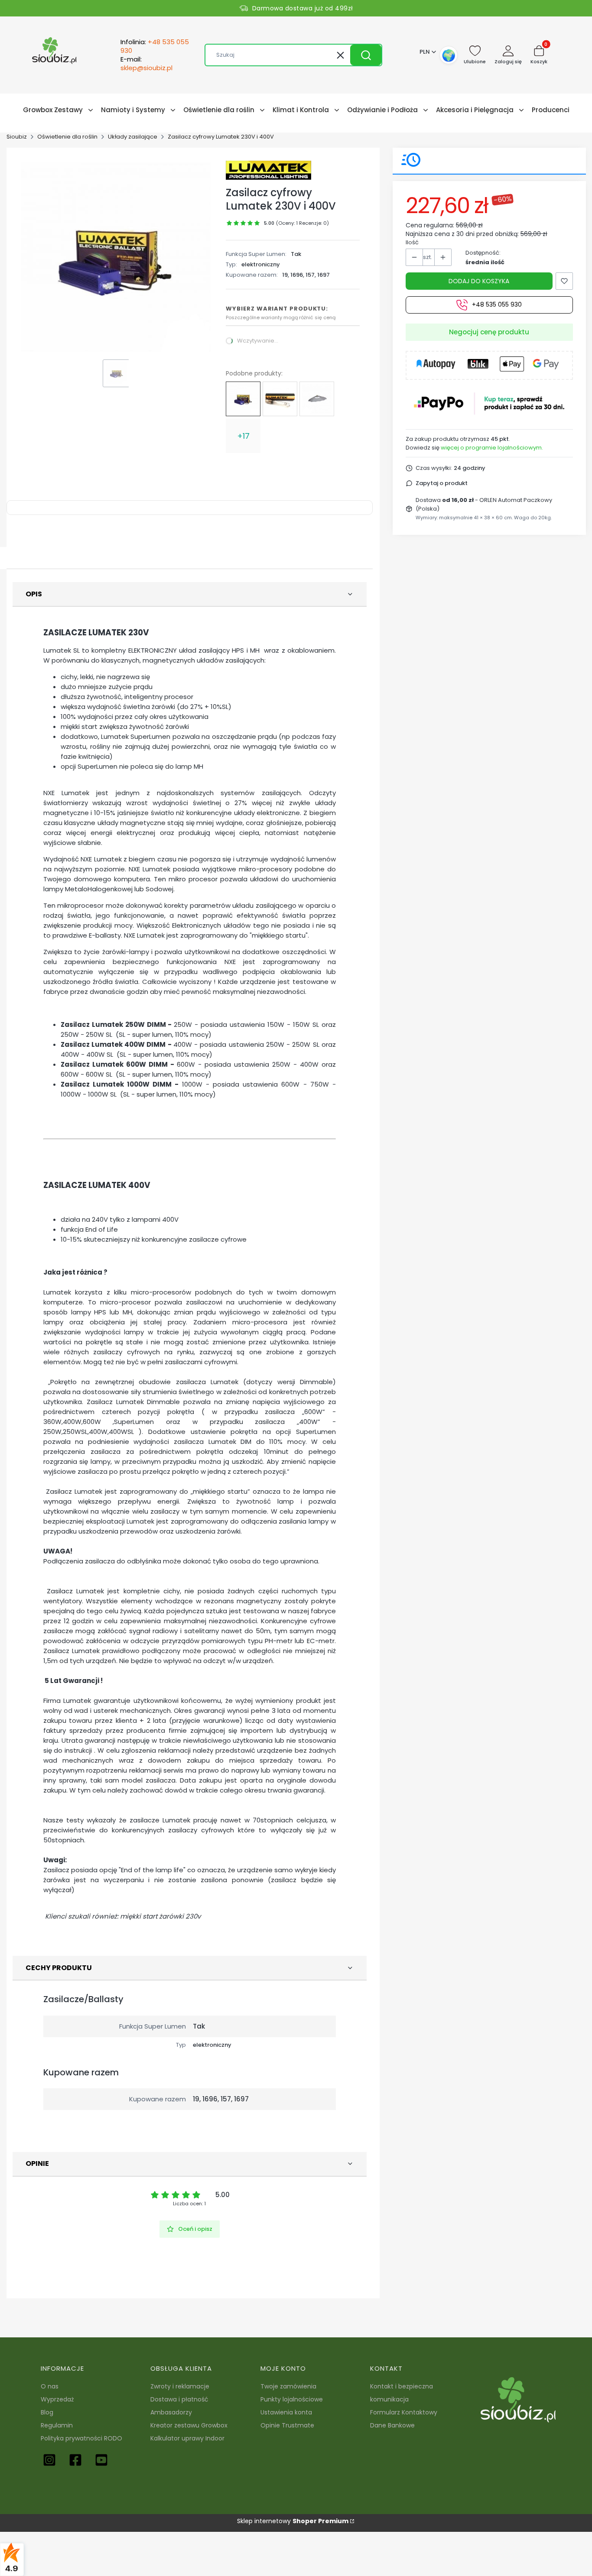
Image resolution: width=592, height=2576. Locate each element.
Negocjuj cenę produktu (489, 332)
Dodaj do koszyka (479, 281)
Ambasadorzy (171, 2412)
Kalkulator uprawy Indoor (187, 2438)
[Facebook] (75, 2460)
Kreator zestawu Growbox (189, 2425)
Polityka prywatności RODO (81, 2438)
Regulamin (57, 2425)
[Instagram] (49, 2460)
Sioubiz (17, 137)
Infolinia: (155, 46)
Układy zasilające (133, 137)
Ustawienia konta (286, 2412)
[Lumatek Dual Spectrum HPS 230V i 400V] (280, 399)
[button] (366, 55)
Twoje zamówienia (288, 2386)
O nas (50, 2386)
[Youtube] (101, 2460)
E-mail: (146, 64)
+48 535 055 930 (497, 305)
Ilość (412, 242)
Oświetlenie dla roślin (67, 137)
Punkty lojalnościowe (292, 2399)
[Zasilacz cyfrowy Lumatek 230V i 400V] (243, 399)
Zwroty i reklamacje (180, 2386)
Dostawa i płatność (179, 2399)
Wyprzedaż (57, 2399)
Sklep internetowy (293, 2521)
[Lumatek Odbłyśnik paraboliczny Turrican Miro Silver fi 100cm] (317, 399)
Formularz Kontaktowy (404, 2412)
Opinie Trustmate (287, 2425)
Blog (47, 2412)
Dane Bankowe (392, 2425)
